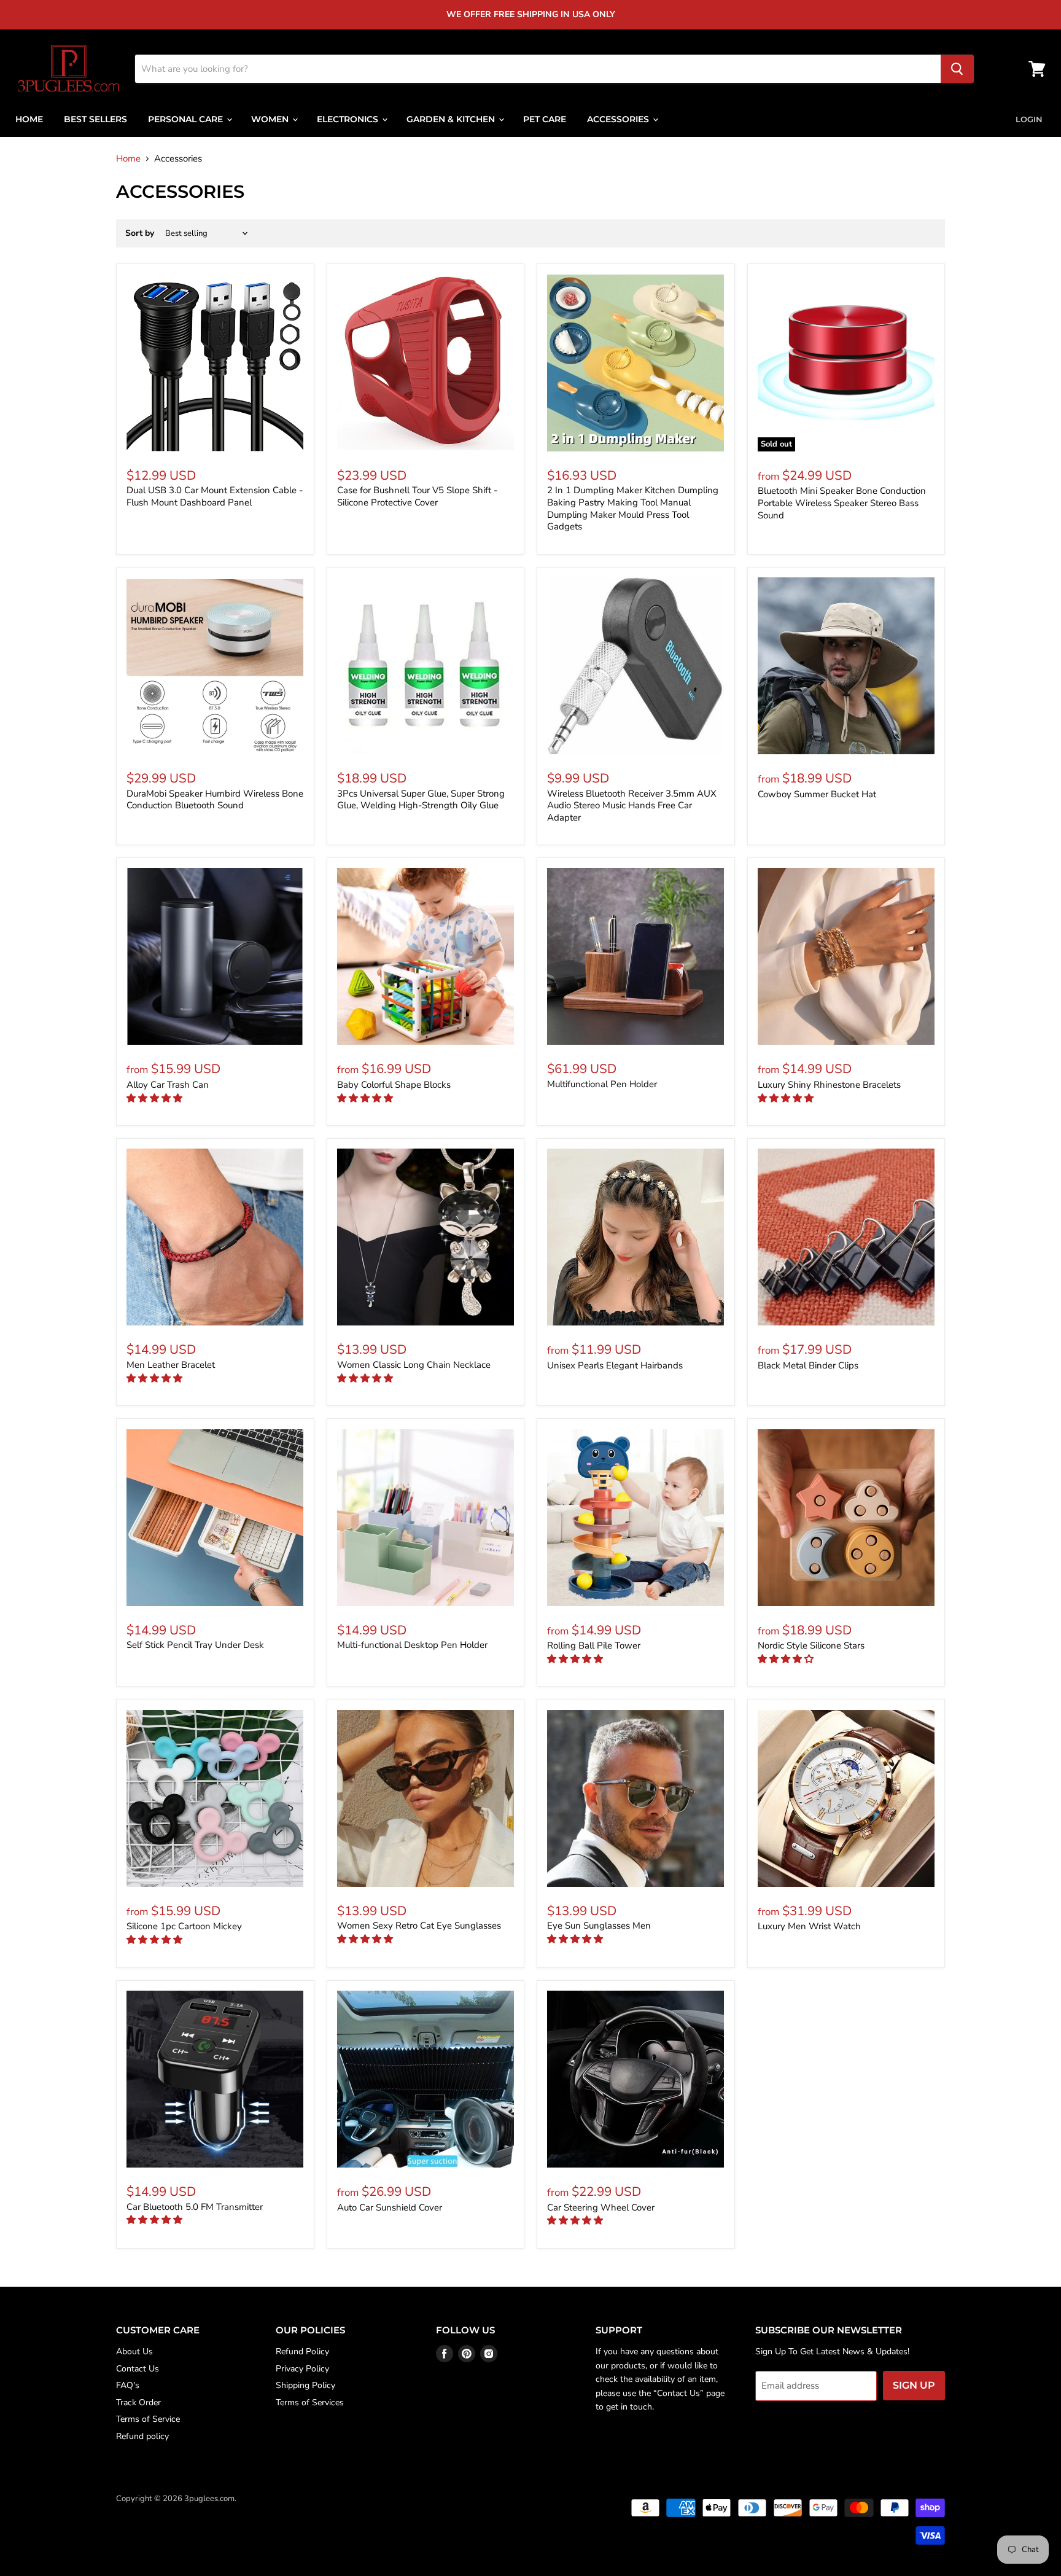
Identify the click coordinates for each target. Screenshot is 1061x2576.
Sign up (914, 2385)
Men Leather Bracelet (171, 1365)
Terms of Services (310, 2402)
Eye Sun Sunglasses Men (599, 1926)
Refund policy (142, 2436)
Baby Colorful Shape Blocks (394, 1085)
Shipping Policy (305, 2385)
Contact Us (138, 2369)
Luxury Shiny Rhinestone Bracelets (829, 1085)
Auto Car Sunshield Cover (390, 2207)
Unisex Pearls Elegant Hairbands (615, 1365)
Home (128, 159)
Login (1029, 119)
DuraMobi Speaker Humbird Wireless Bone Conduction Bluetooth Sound (215, 800)
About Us (134, 2352)
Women (271, 119)
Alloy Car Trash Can (168, 1085)
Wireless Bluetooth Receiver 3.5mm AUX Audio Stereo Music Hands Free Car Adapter (632, 806)
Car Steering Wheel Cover (601, 2207)
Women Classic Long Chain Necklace (414, 1365)
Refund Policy (302, 2352)
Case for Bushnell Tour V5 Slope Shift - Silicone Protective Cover (417, 496)
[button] (156, 1098)
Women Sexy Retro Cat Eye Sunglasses (419, 1926)
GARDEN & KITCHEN (452, 119)
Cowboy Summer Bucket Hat (817, 794)
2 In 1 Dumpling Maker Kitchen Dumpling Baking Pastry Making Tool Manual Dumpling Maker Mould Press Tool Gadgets (633, 508)
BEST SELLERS (95, 119)
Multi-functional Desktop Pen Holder (412, 1645)
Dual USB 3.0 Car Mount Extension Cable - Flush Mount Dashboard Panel (215, 496)
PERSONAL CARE (187, 119)
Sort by (140, 233)
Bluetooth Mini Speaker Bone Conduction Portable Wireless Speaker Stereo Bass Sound (842, 503)
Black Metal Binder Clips (808, 1365)
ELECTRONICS (349, 119)
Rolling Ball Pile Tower (594, 1645)
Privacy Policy (302, 2369)
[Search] (957, 69)
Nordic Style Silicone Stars (811, 1645)
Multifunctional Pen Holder (602, 1084)
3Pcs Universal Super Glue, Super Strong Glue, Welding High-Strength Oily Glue (421, 800)
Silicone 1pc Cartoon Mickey (184, 1926)
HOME (29, 119)
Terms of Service (148, 2419)
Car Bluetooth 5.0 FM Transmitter (195, 2207)
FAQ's (128, 2385)
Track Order (138, 2402)
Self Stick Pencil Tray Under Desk (195, 1645)
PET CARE (545, 119)
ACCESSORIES (619, 119)
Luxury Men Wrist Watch (809, 1926)
